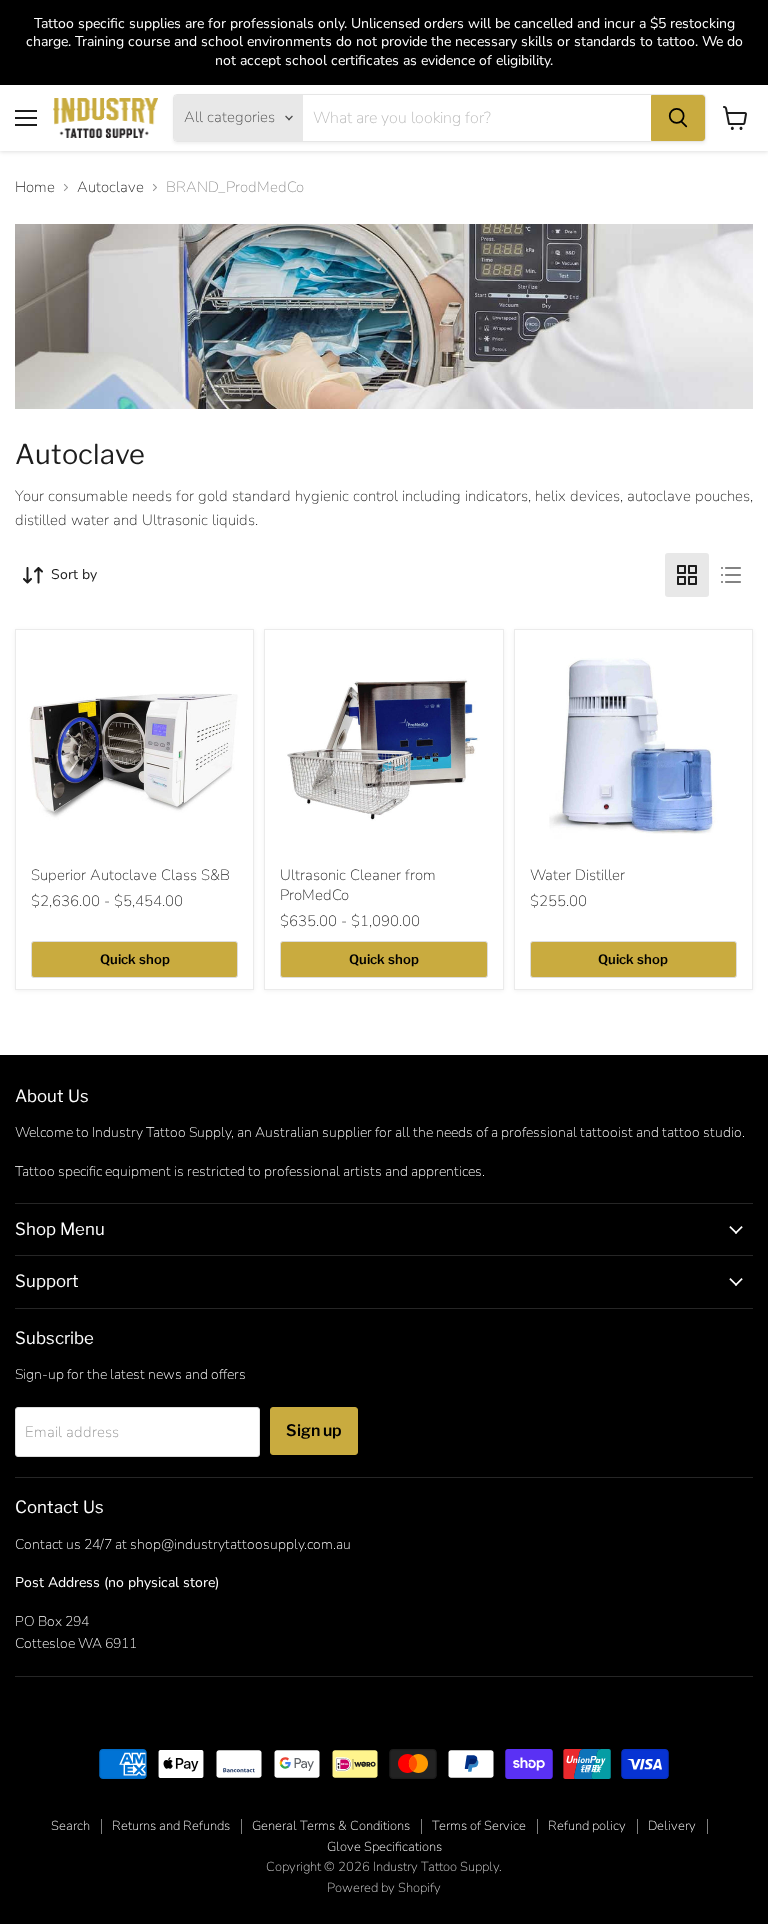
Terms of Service (479, 1826)
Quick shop (135, 959)
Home (35, 187)
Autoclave (110, 187)
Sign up (314, 1430)
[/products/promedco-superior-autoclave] (134, 748)
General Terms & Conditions (331, 1826)
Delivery (672, 1826)
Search (70, 1826)
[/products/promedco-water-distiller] (633, 748)
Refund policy (587, 1826)
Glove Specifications (384, 1847)
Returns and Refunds (171, 1826)
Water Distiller (577, 875)
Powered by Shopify (384, 1888)
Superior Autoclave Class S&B (130, 875)
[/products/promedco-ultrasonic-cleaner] (383, 748)
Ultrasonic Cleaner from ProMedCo (358, 885)
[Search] (678, 118)
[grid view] (687, 575)
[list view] (731, 575)
